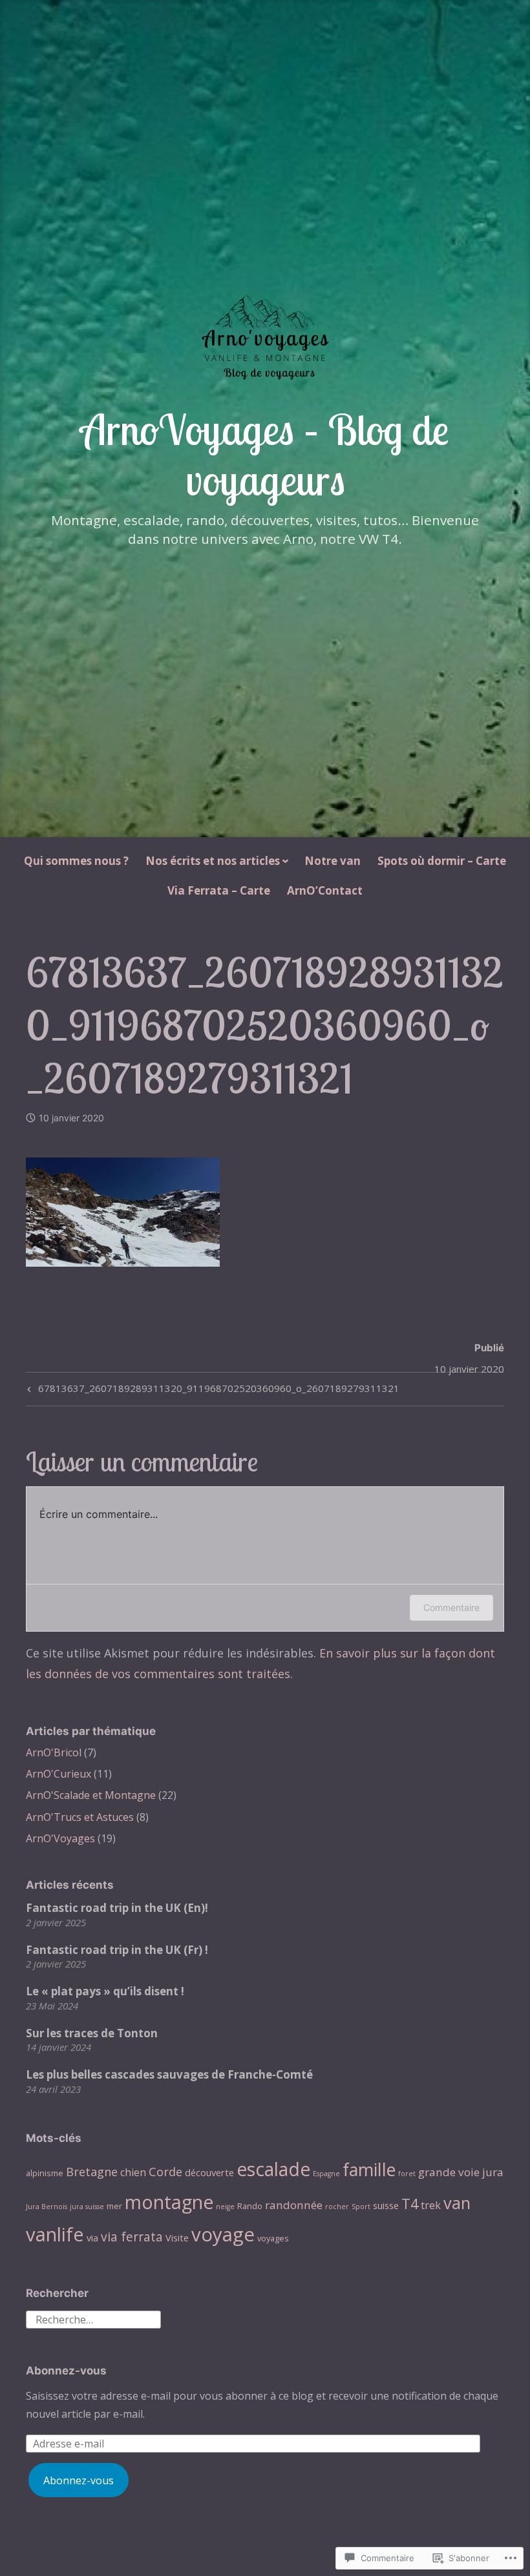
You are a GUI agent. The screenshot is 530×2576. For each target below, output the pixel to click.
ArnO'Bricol (54, 1752)
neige (225, 2207)
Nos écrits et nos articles (213, 861)
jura (493, 2172)
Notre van (333, 861)
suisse (386, 2205)
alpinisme (45, 2173)
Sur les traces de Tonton (92, 2033)
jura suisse (87, 2207)
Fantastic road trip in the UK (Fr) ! (117, 1950)
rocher (337, 2207)
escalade (273, 2169)
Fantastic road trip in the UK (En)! (117, 1908)
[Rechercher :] (93, 2318)
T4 (410, 2204)
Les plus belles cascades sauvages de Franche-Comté (169, 2074)
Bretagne (92, 2171)
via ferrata (132, 2237)
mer (114, 2206)
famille (369, 2169)
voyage (223, 2234)
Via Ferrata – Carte (219, 890)
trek (431, 2205)
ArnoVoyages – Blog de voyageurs (265, 454)
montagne (169, 2202)
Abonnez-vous (66, 2371)
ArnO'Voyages (60, 1838)
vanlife (55, 2234)
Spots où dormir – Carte (442, 861)
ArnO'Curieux (58, 1774)
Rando (250, 2206)
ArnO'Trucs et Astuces (80, 1817)
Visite (177, 2238)
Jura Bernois (47, 2207)
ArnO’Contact (325, 890)
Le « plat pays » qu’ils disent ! (105, 1991)
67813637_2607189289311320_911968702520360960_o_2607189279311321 (212, 1390)
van (457, 2203)
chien (133, 2172)
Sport (361, 2207)
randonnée (294, 2205)
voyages (273, 2238)
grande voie (449, 2172)
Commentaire (451, 1607)
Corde (165, 2171)
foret (407, 2174)
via (92, 2238)
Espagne (326, 2174)
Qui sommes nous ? (76, 861)
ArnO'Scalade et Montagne (91, 1795)
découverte (209, 2172)
